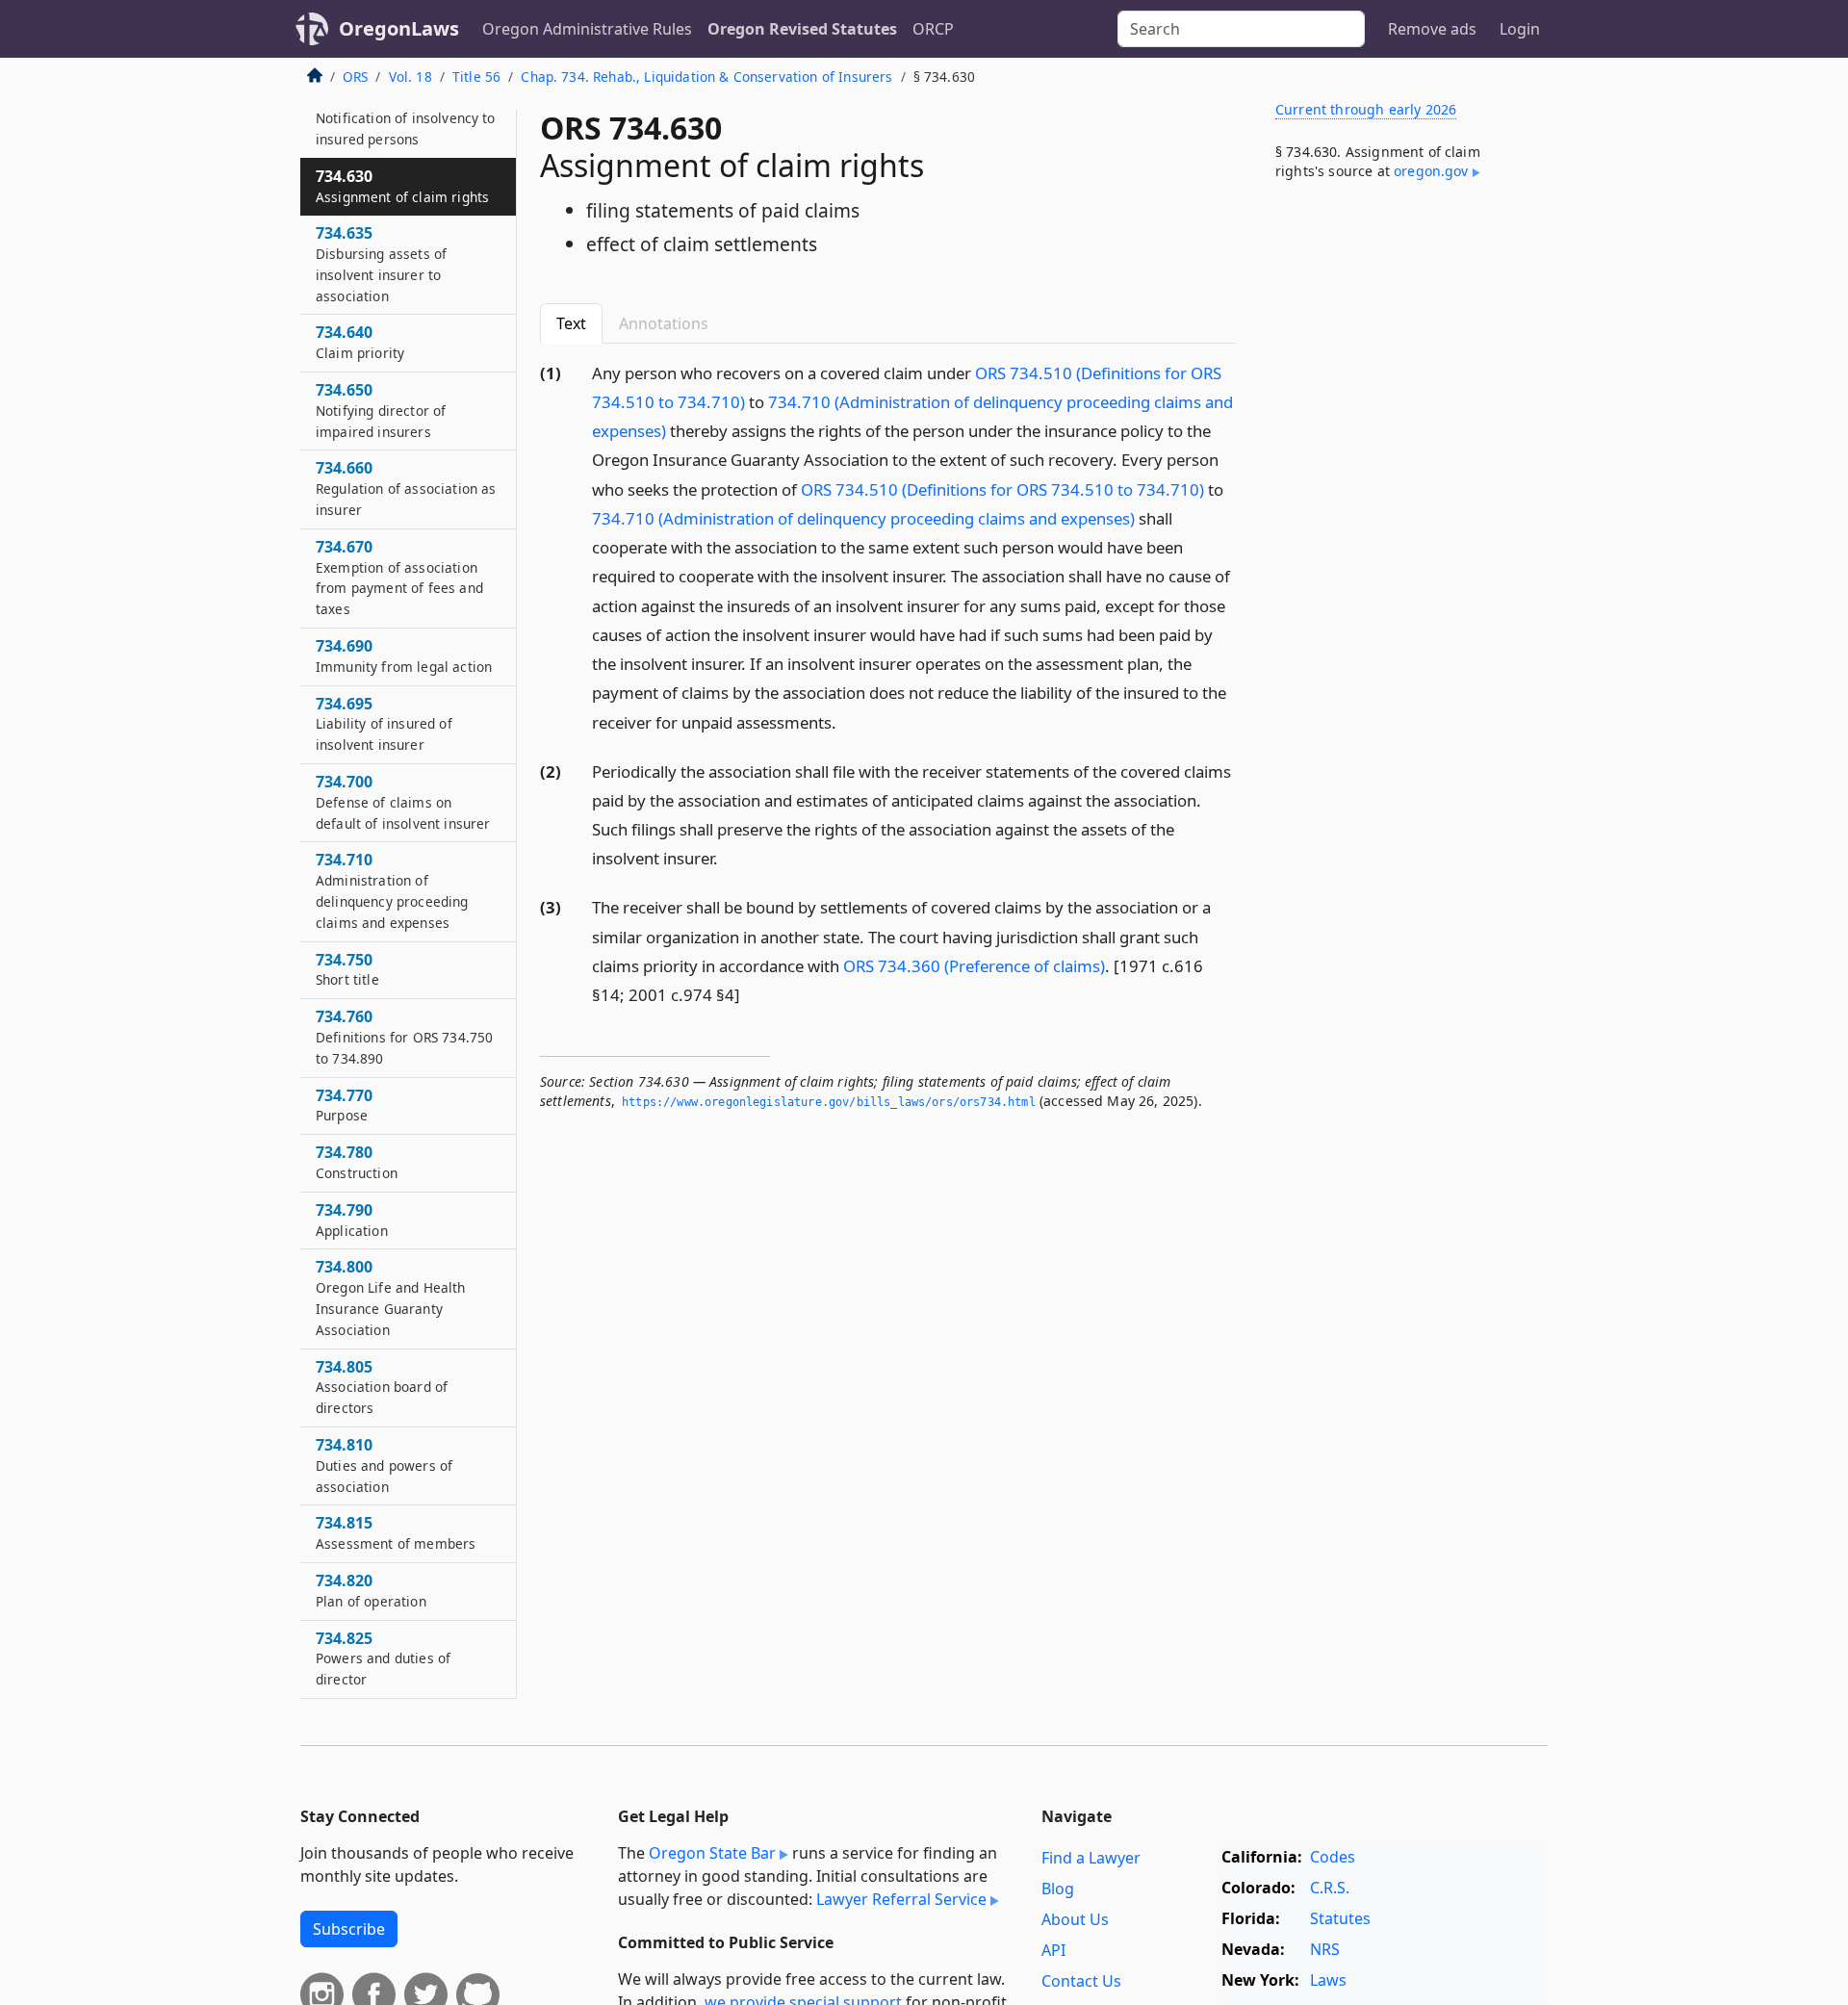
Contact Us (1081, 1981)
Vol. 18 (411, 77)
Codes (1333, 1857)
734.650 (381, 410)
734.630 (402, 186)
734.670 (399, 577)
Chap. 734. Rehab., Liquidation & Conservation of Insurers (706, 77)
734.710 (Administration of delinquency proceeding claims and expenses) (863, 518)
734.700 (403, 802)
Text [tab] (571, 323)
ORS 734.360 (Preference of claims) (974, 966)
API (1053, 1950)
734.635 (381, 263)
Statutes (1340, 1918)
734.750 (347, 969)
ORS (355, 77)
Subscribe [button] (349, 1929)
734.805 (382, 1387)
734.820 (371, 1590)
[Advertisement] (1403, 514)
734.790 (352, 1220)
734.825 (383, 1658)
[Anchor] (847, 721)
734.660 (406, 488)
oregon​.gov (1431, 171)
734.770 (344, 1105)
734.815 (396, 1532)
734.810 (384, 1465)
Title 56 (476, 77)
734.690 (404, 655)
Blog (1058, 1889)
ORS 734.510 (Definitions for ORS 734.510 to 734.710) (1002, 489)
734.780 (357, 1162)
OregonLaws (399, 28)
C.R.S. (1330, 1888)
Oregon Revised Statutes (802, 29)
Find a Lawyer (1091, 1858)
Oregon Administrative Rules (587, 29)
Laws (1328, 1980)
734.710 (392, 890)
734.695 (384, 724)
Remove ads (1432, 29)
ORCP (933, 29)
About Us (1075, 1919)
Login (1520, 29)
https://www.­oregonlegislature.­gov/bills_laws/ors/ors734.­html (829, 1102)
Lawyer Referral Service (901, 1899)
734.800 (391, 1297)
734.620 (406, 117)
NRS (1325, 1949)
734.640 (360, 342)
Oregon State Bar (712, 1853)
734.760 (404, 1037)
